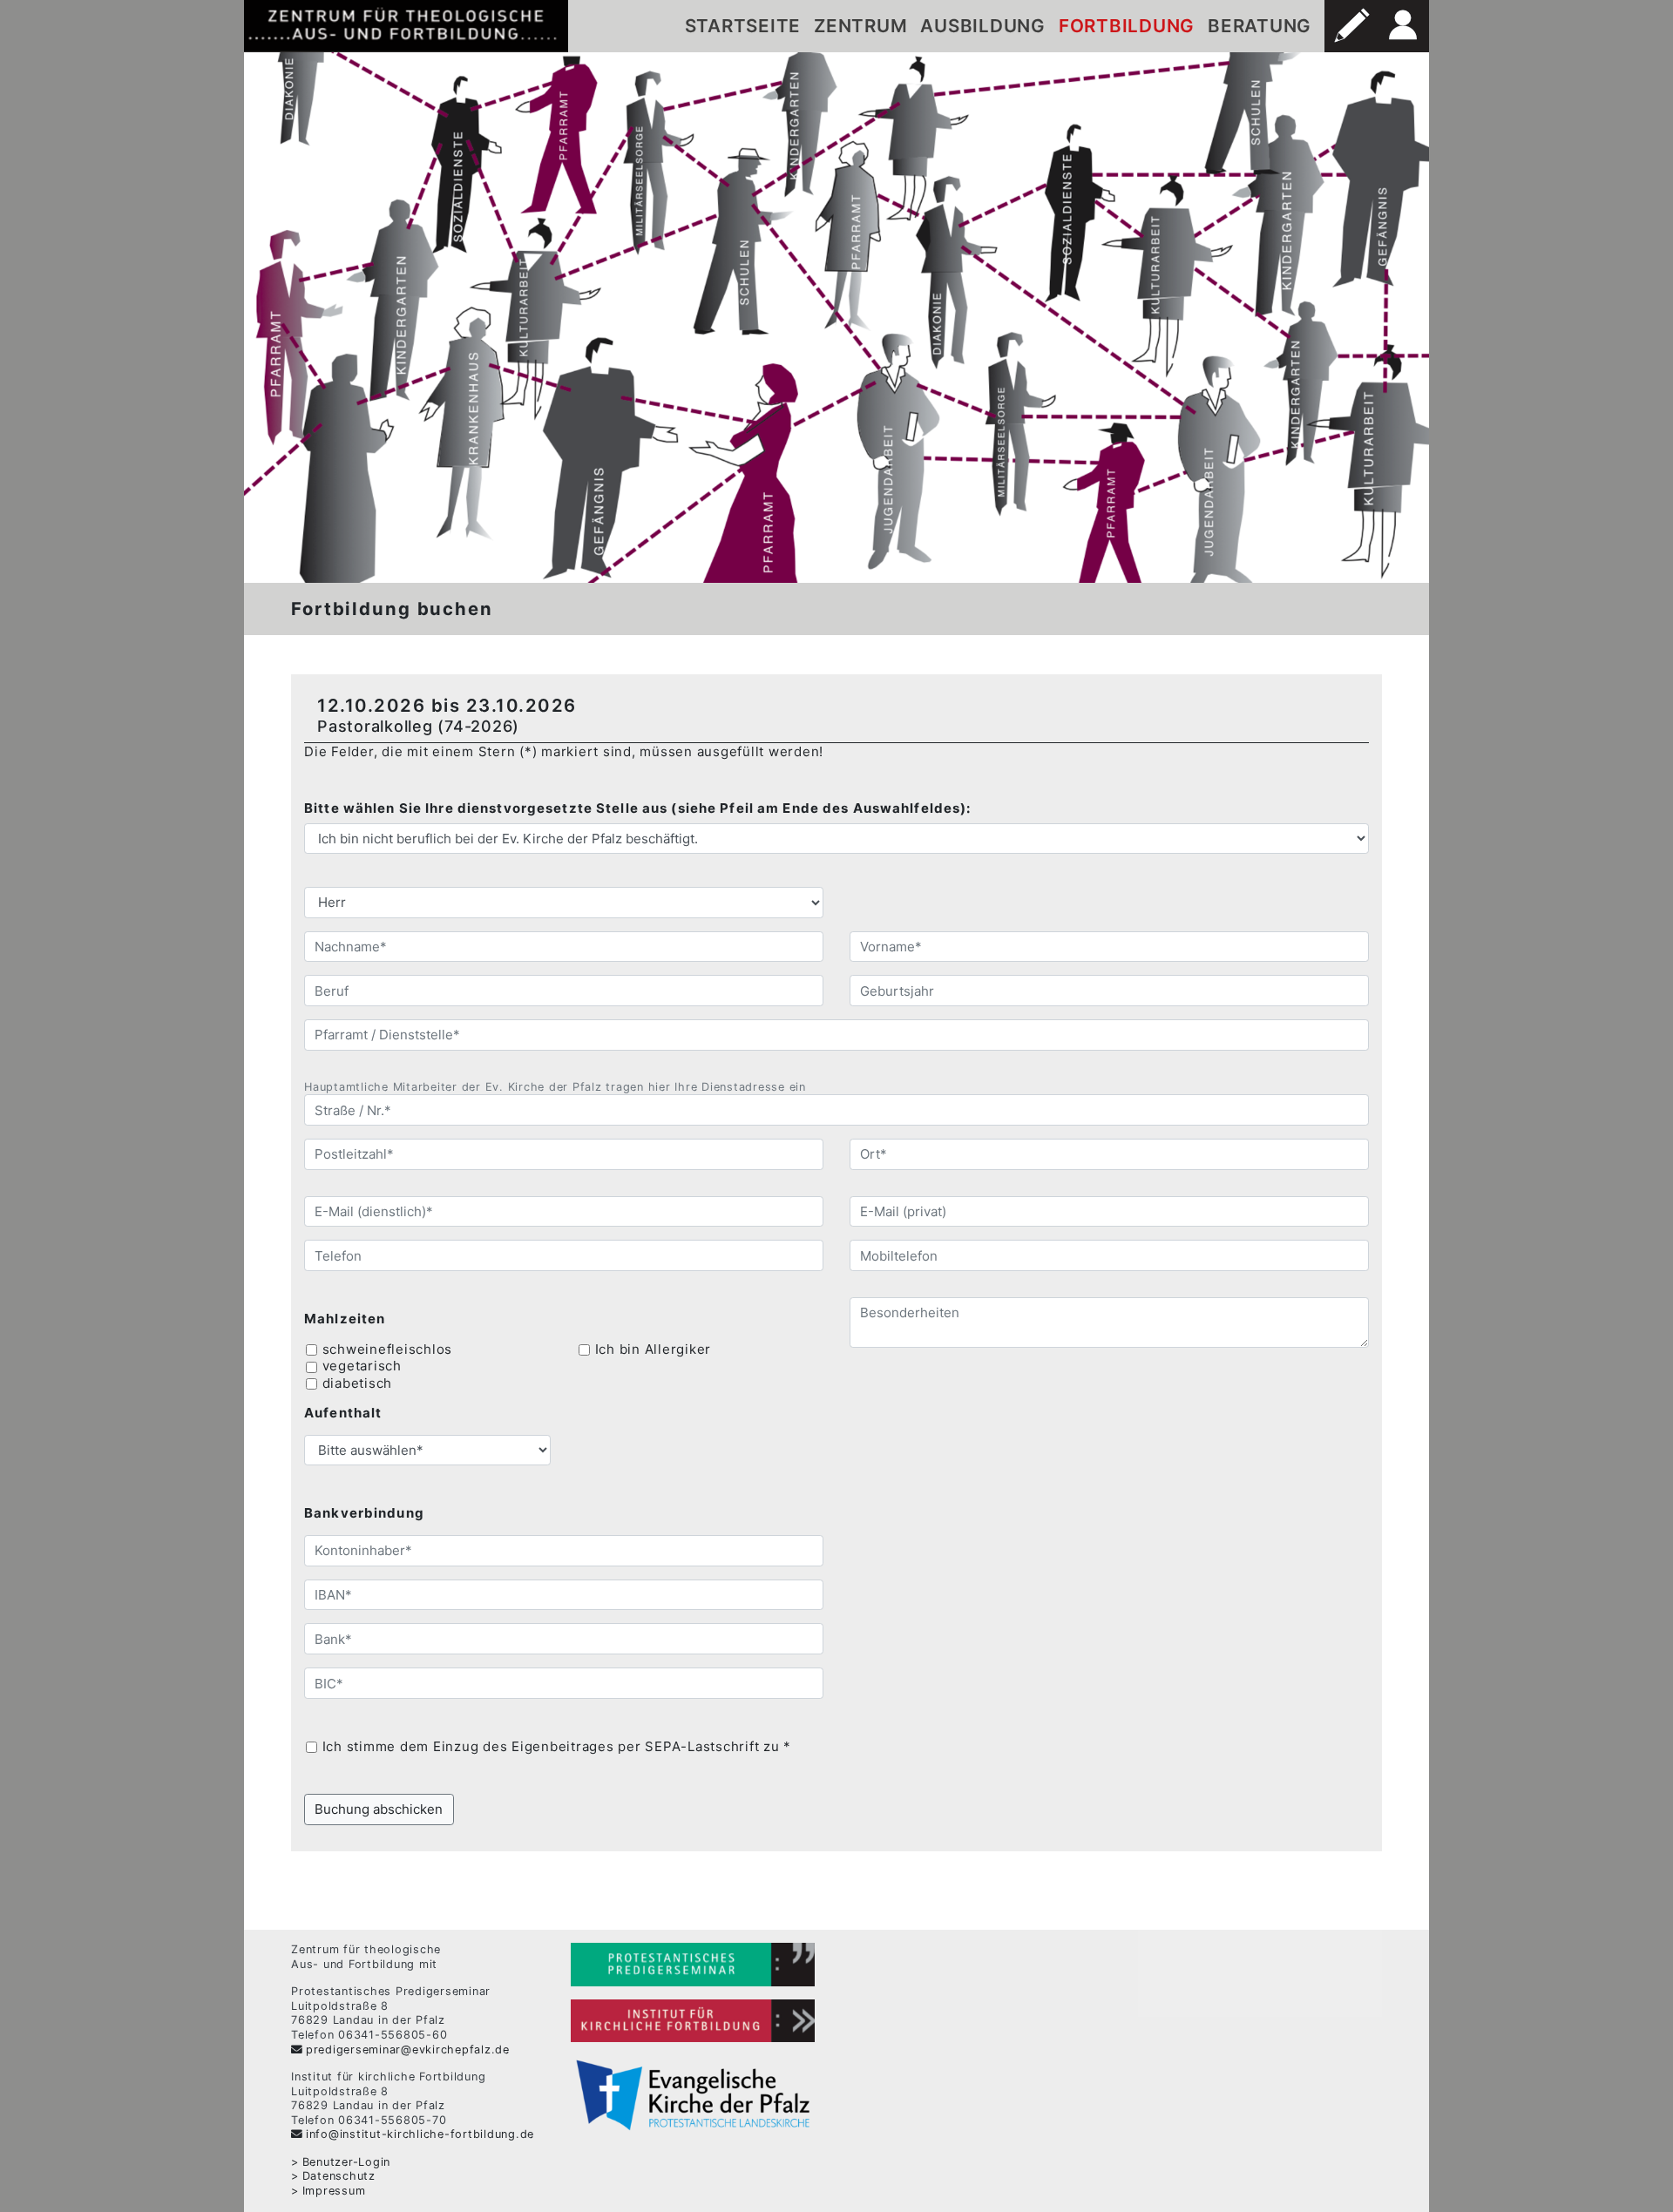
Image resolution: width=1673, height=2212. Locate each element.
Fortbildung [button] (1127, 26)
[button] (1351, 26)
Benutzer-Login (346, 2162)
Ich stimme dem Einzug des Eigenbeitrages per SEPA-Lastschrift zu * (557, 1746)
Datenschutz (339, 2176)
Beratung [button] (1260, 26)
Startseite (743, 26)
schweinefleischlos (388, 1349)
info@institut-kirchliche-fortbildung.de (420, 2134)
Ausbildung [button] (983, 26)
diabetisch (358, 1383)
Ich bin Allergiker (654, 1349)
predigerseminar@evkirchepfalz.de (408, 2050)
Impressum (334, 2191)
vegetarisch (362, 1366)
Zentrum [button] (860, 26)
